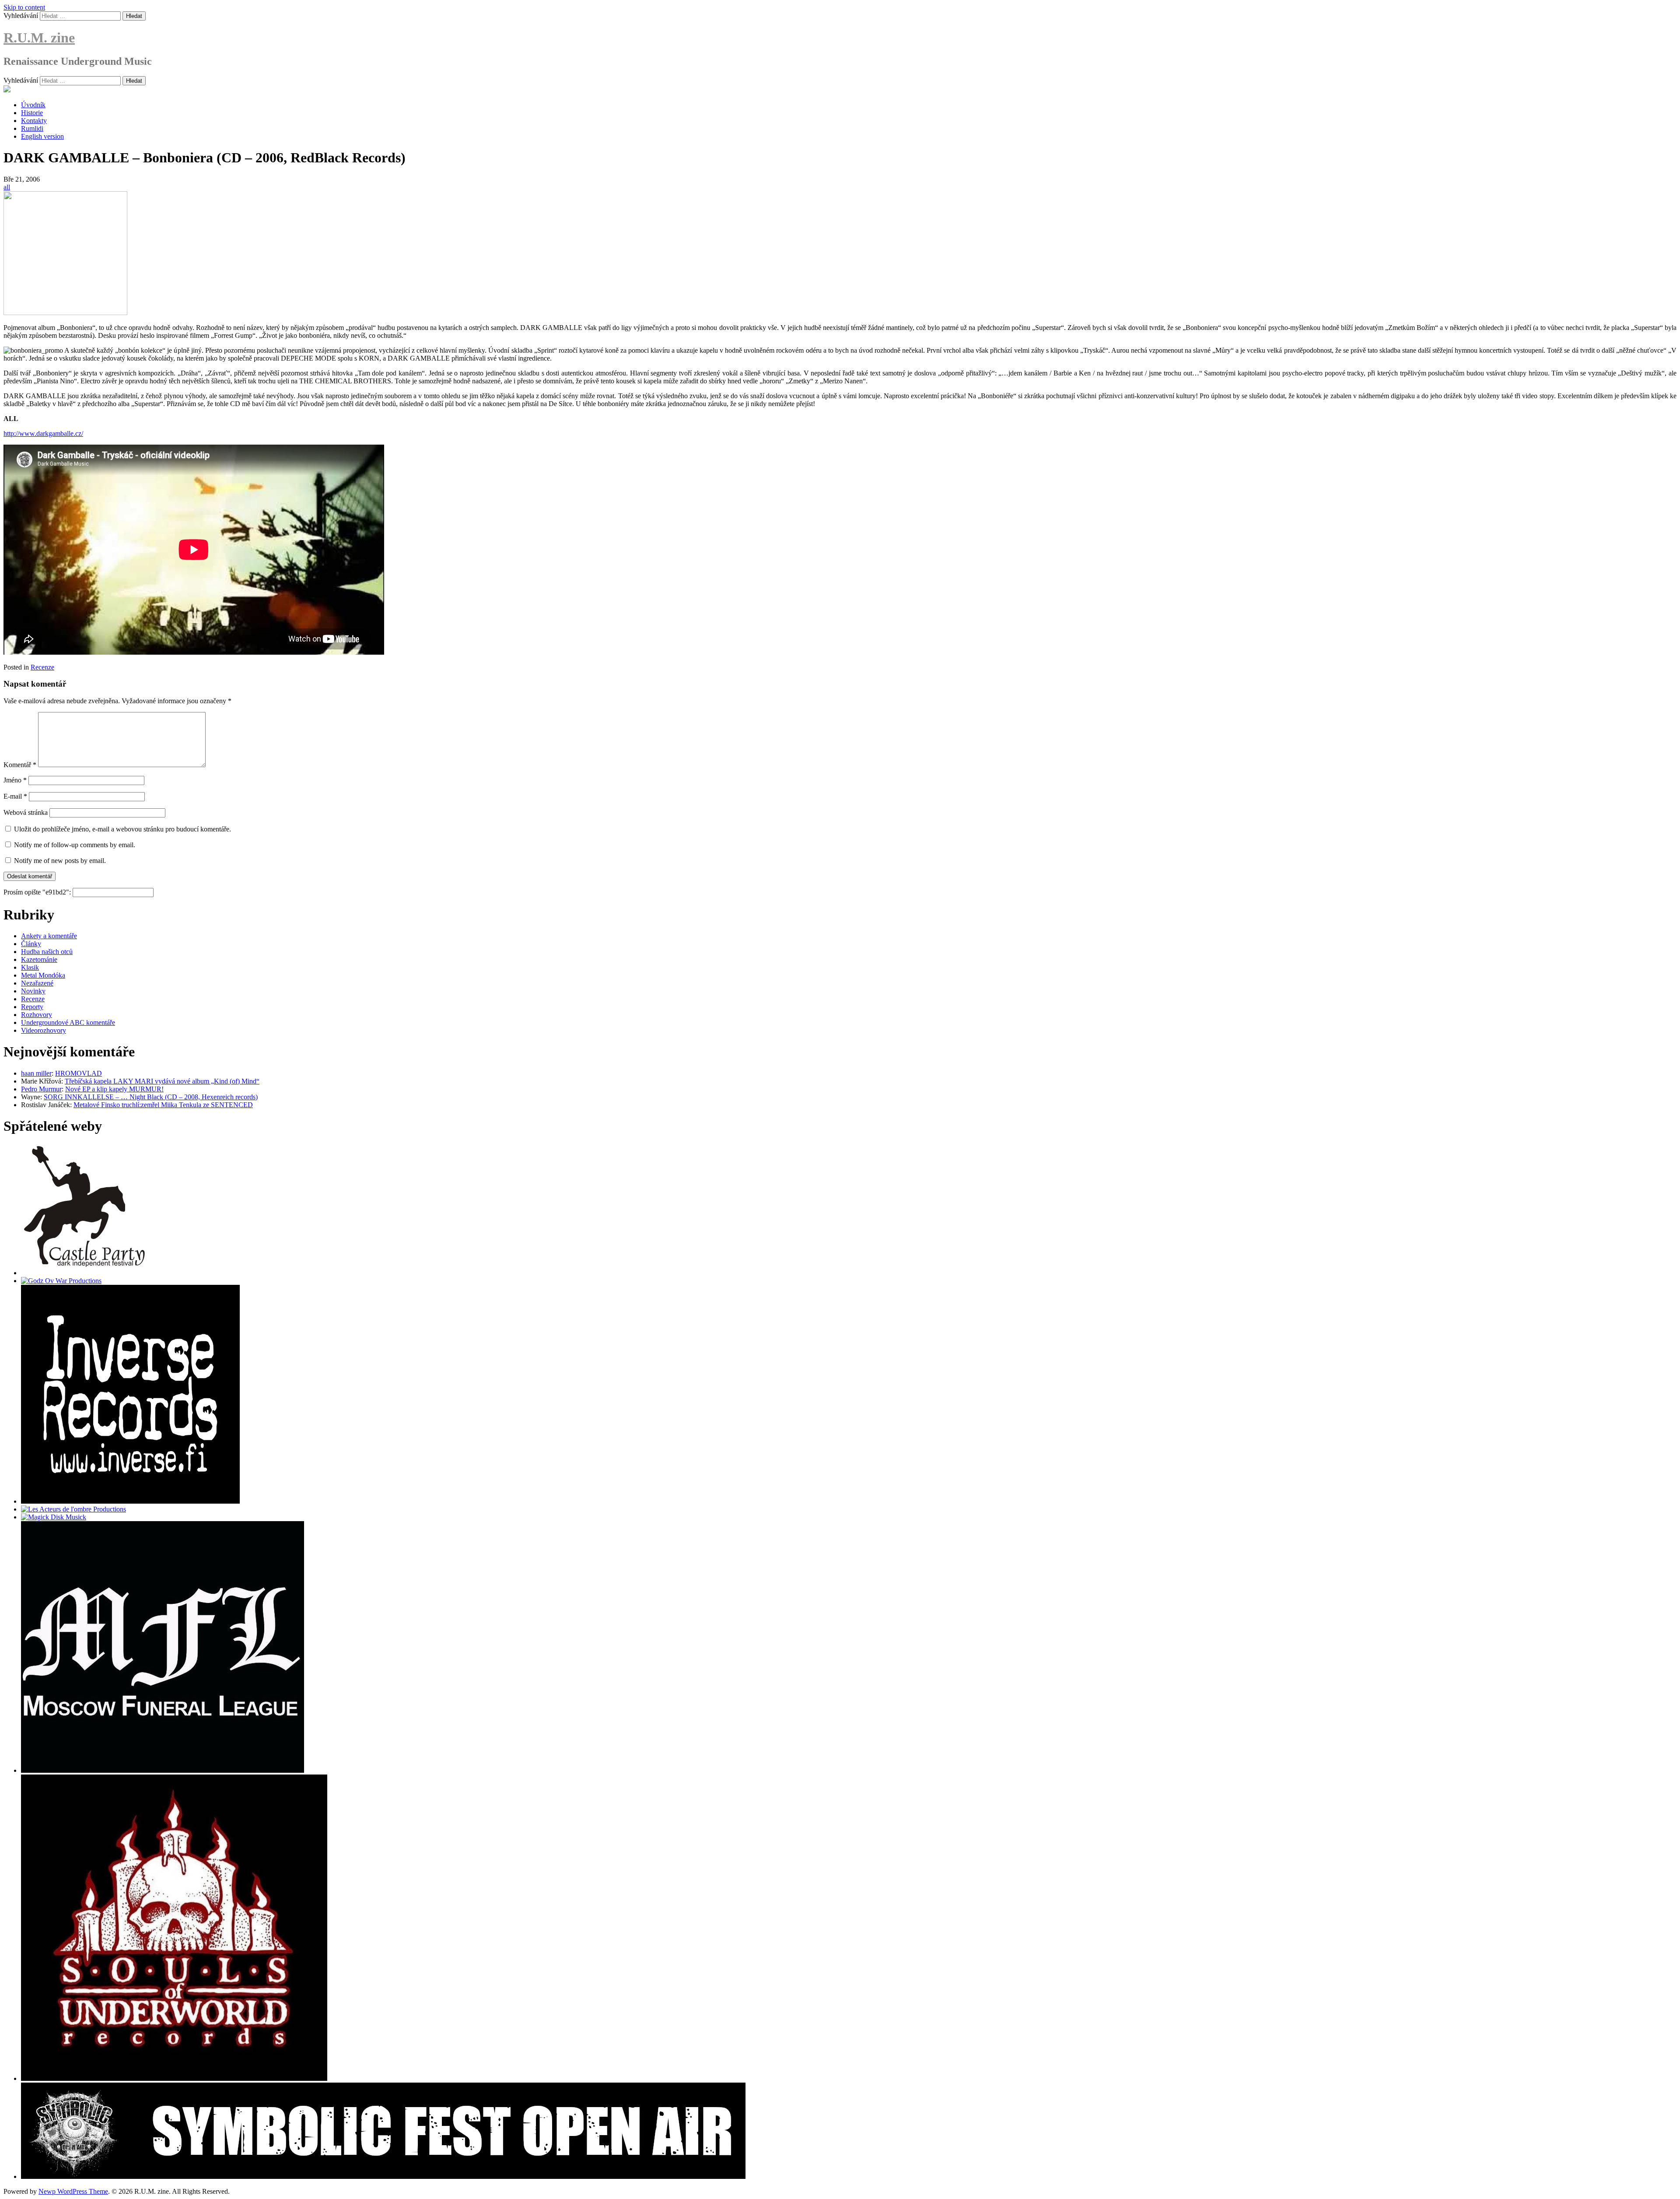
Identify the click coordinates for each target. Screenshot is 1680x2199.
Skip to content (24, 7)
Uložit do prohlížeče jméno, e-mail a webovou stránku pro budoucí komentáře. (122, 829)
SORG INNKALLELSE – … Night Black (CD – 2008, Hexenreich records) (151, 1097)
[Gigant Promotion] (54, 1517)
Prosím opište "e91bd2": (38, 892)
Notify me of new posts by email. (60, 861)
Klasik (30, 967)
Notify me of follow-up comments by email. (75, 845)
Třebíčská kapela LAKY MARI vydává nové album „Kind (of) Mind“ (162, 1081)
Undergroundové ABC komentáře (68, 1022)
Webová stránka (26, 812)
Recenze (42, 667)
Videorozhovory (44, 1030)
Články (31, 944)
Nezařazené (37, 983)
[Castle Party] (84, 1273)
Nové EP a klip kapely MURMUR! (114, 1089)
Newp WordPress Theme (73, 2191)
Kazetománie (39, 959)
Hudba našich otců (47, 952)
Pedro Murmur (41, 1089)
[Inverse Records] (130, 1501)
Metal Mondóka (43, 975)
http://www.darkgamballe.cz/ (43, 433)
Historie (32, 113)
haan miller (36, 1073)
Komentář (20, 765)
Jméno (15, 780)
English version (42, 136)
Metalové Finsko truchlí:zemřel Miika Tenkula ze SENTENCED (163, 1105)
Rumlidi (32, 128)
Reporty (32, 1007)
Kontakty (34, 121)
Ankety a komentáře (49, 936)
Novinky (33, 991)
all (7, 187)
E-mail (15, 796)
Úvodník (33, 105)
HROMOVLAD (79, 1073)
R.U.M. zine (39, 38)
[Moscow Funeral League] (163, 1770)
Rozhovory (37, 1015)
